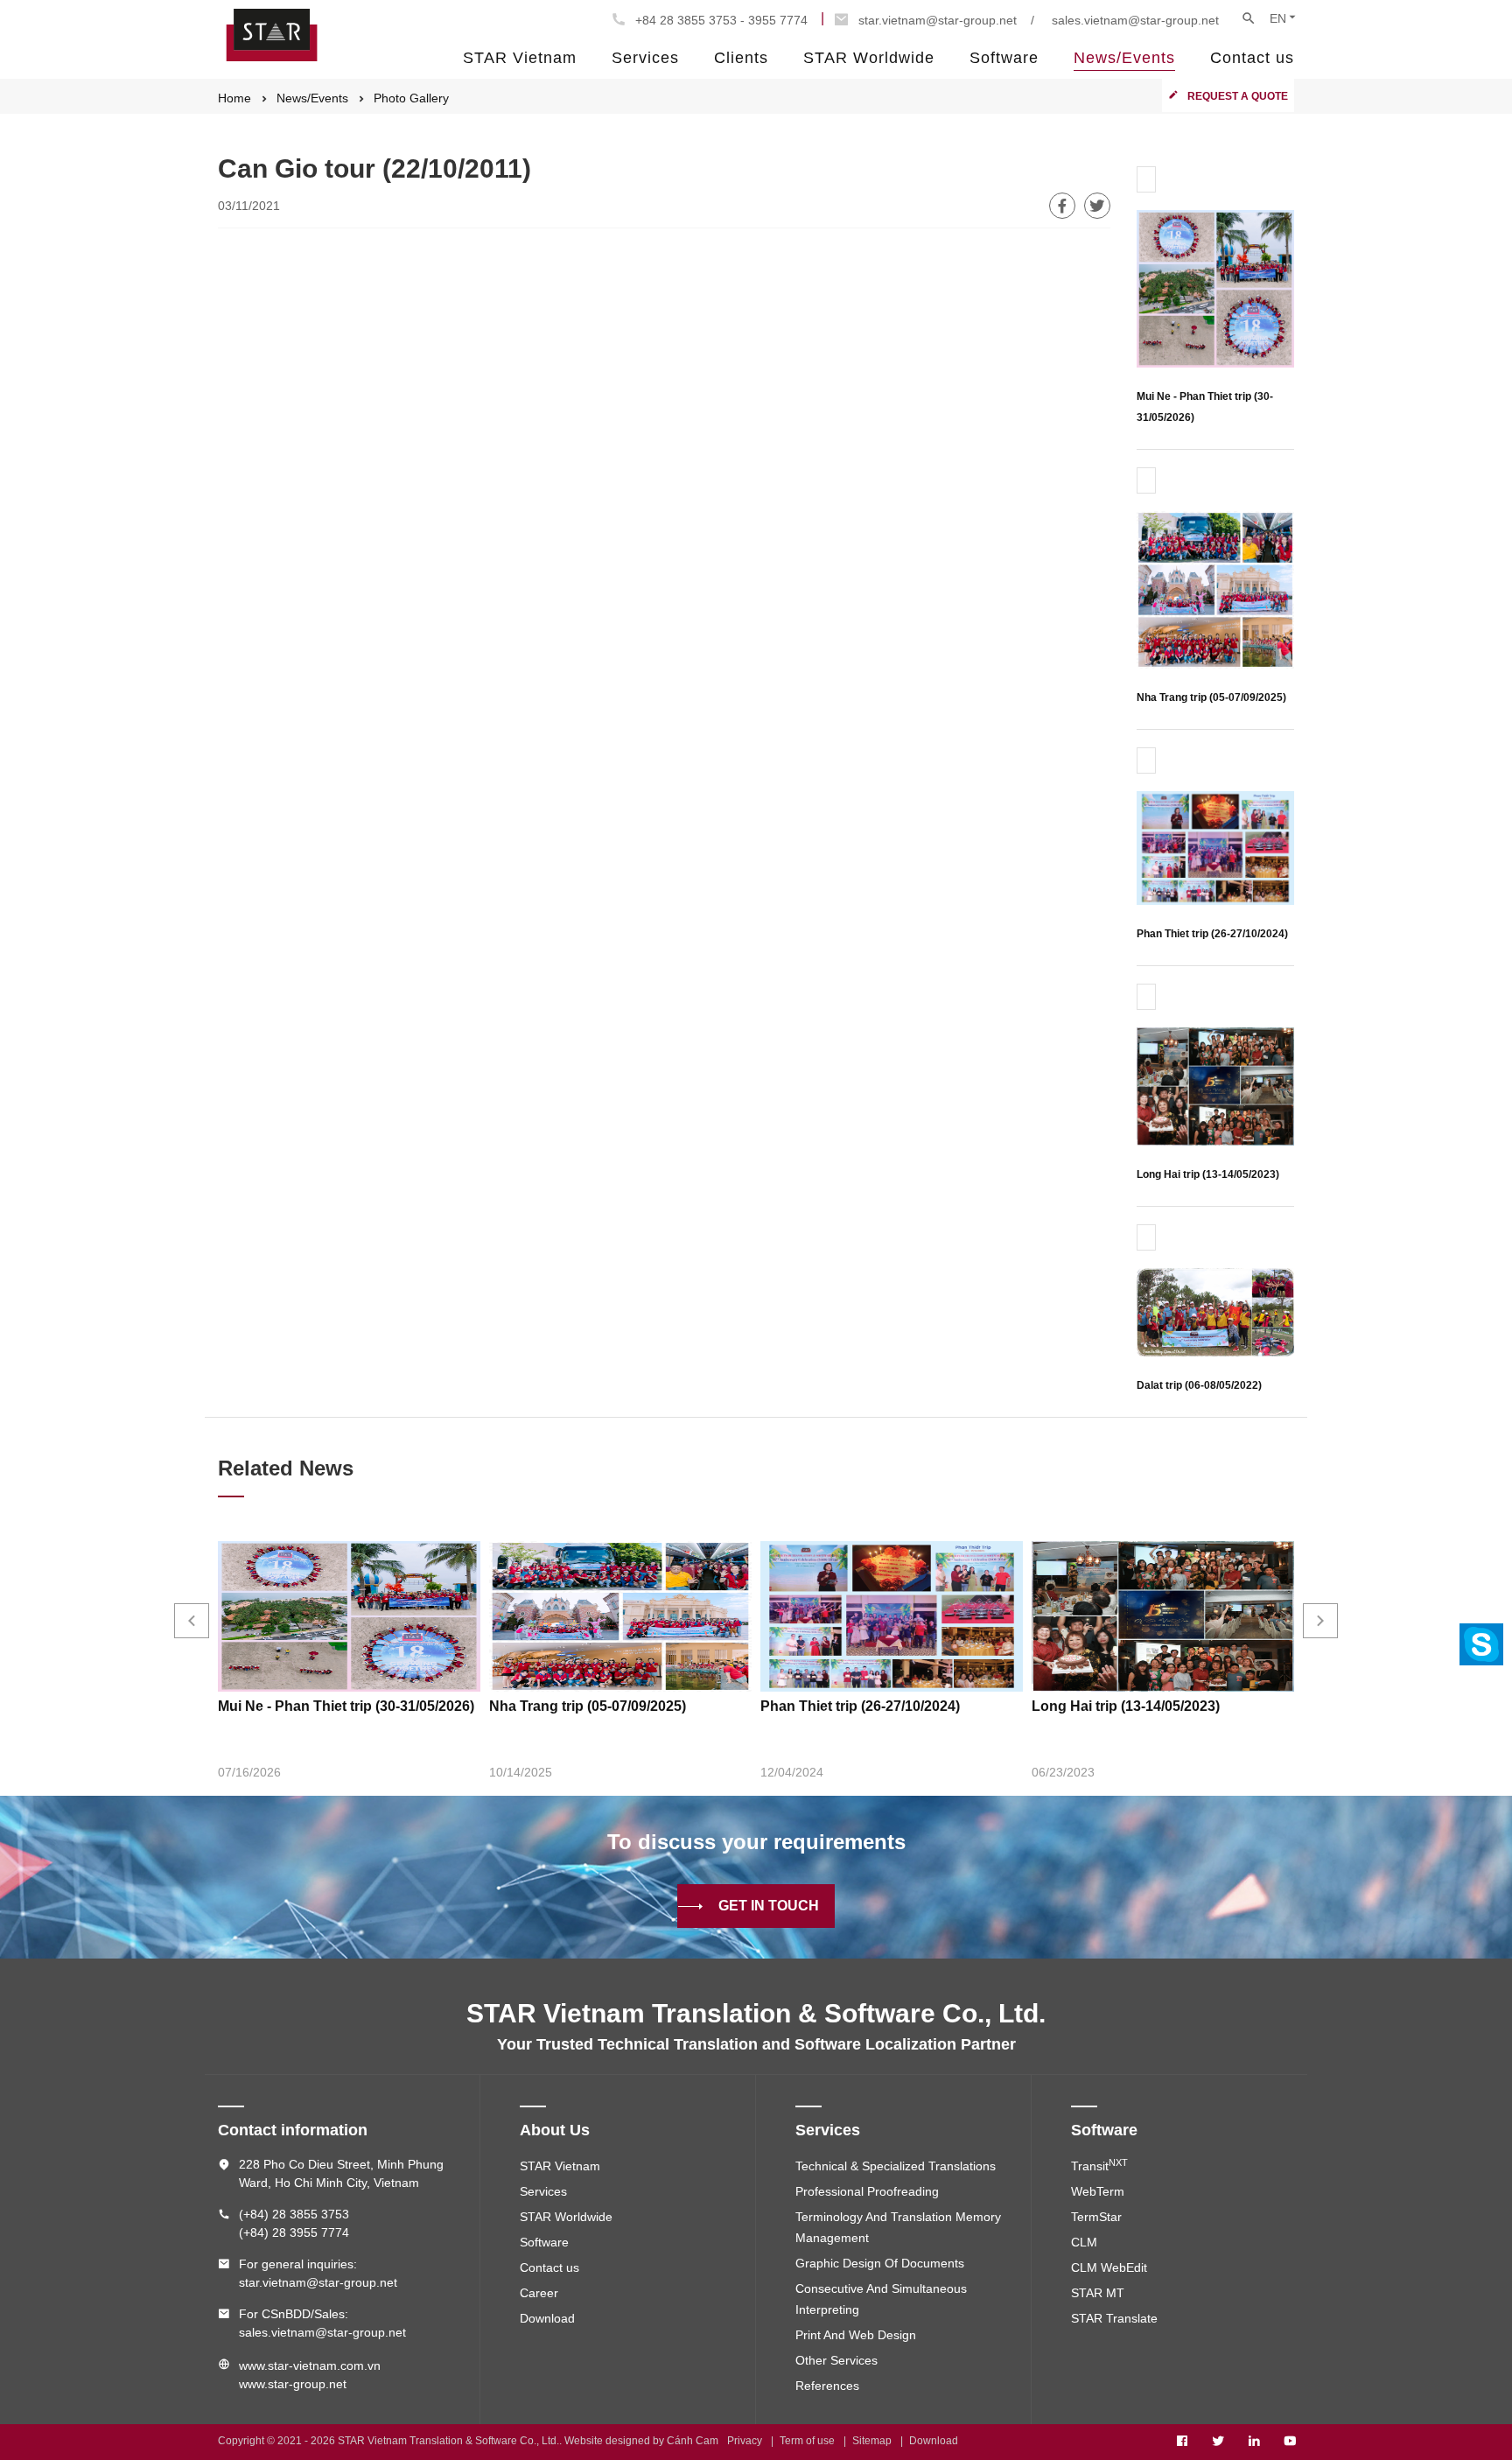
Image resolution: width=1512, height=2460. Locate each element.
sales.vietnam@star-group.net (1135, 20)
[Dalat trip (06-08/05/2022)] (1215, 1311)
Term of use (807, 2441)
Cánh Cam (693, 2441)
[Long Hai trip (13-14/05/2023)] (1215, 1086)
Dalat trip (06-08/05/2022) (1199, 1385)
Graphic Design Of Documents (880, 2263)
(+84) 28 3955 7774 (294, 2232)
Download (547, 2318)
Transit (1099, 2166)
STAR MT (1098, 2293)
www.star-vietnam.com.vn (310, 2365)
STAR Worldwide (869, 58)
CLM (1084, 2242)
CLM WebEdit (1109, 2267)
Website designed (607, 2441)
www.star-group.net (293, 2384)
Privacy (745, 2441)
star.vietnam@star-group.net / (946, 20)
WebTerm (1098, 2191)
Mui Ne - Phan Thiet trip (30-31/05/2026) (346, 1706)
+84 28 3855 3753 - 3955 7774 (721, 20)
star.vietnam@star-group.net (318, 2282)
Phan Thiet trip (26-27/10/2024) (1212, 934)
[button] (192, 1621)
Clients (741, 58)
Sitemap (872, 2441)
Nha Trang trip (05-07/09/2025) (1211, 697)
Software (1004, 58)
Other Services (836, 2360)
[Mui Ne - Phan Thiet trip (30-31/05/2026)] (1215, 287)
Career (539, 2293)
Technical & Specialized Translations (896, 2166)
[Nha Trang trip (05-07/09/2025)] (1215, 589)
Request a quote (1238, 96)
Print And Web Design (856, 2335)
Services (645, 58)
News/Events (1124, 58)
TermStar (1096, 2217)
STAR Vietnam (520, 58)
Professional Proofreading (867, 2191)
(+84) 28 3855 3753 (294, 2214)
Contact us (1252, 58)
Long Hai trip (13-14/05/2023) (1208, 1174)
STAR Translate (1114, 2318)
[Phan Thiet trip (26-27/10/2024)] (1215, 847)
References (827, 2386)
